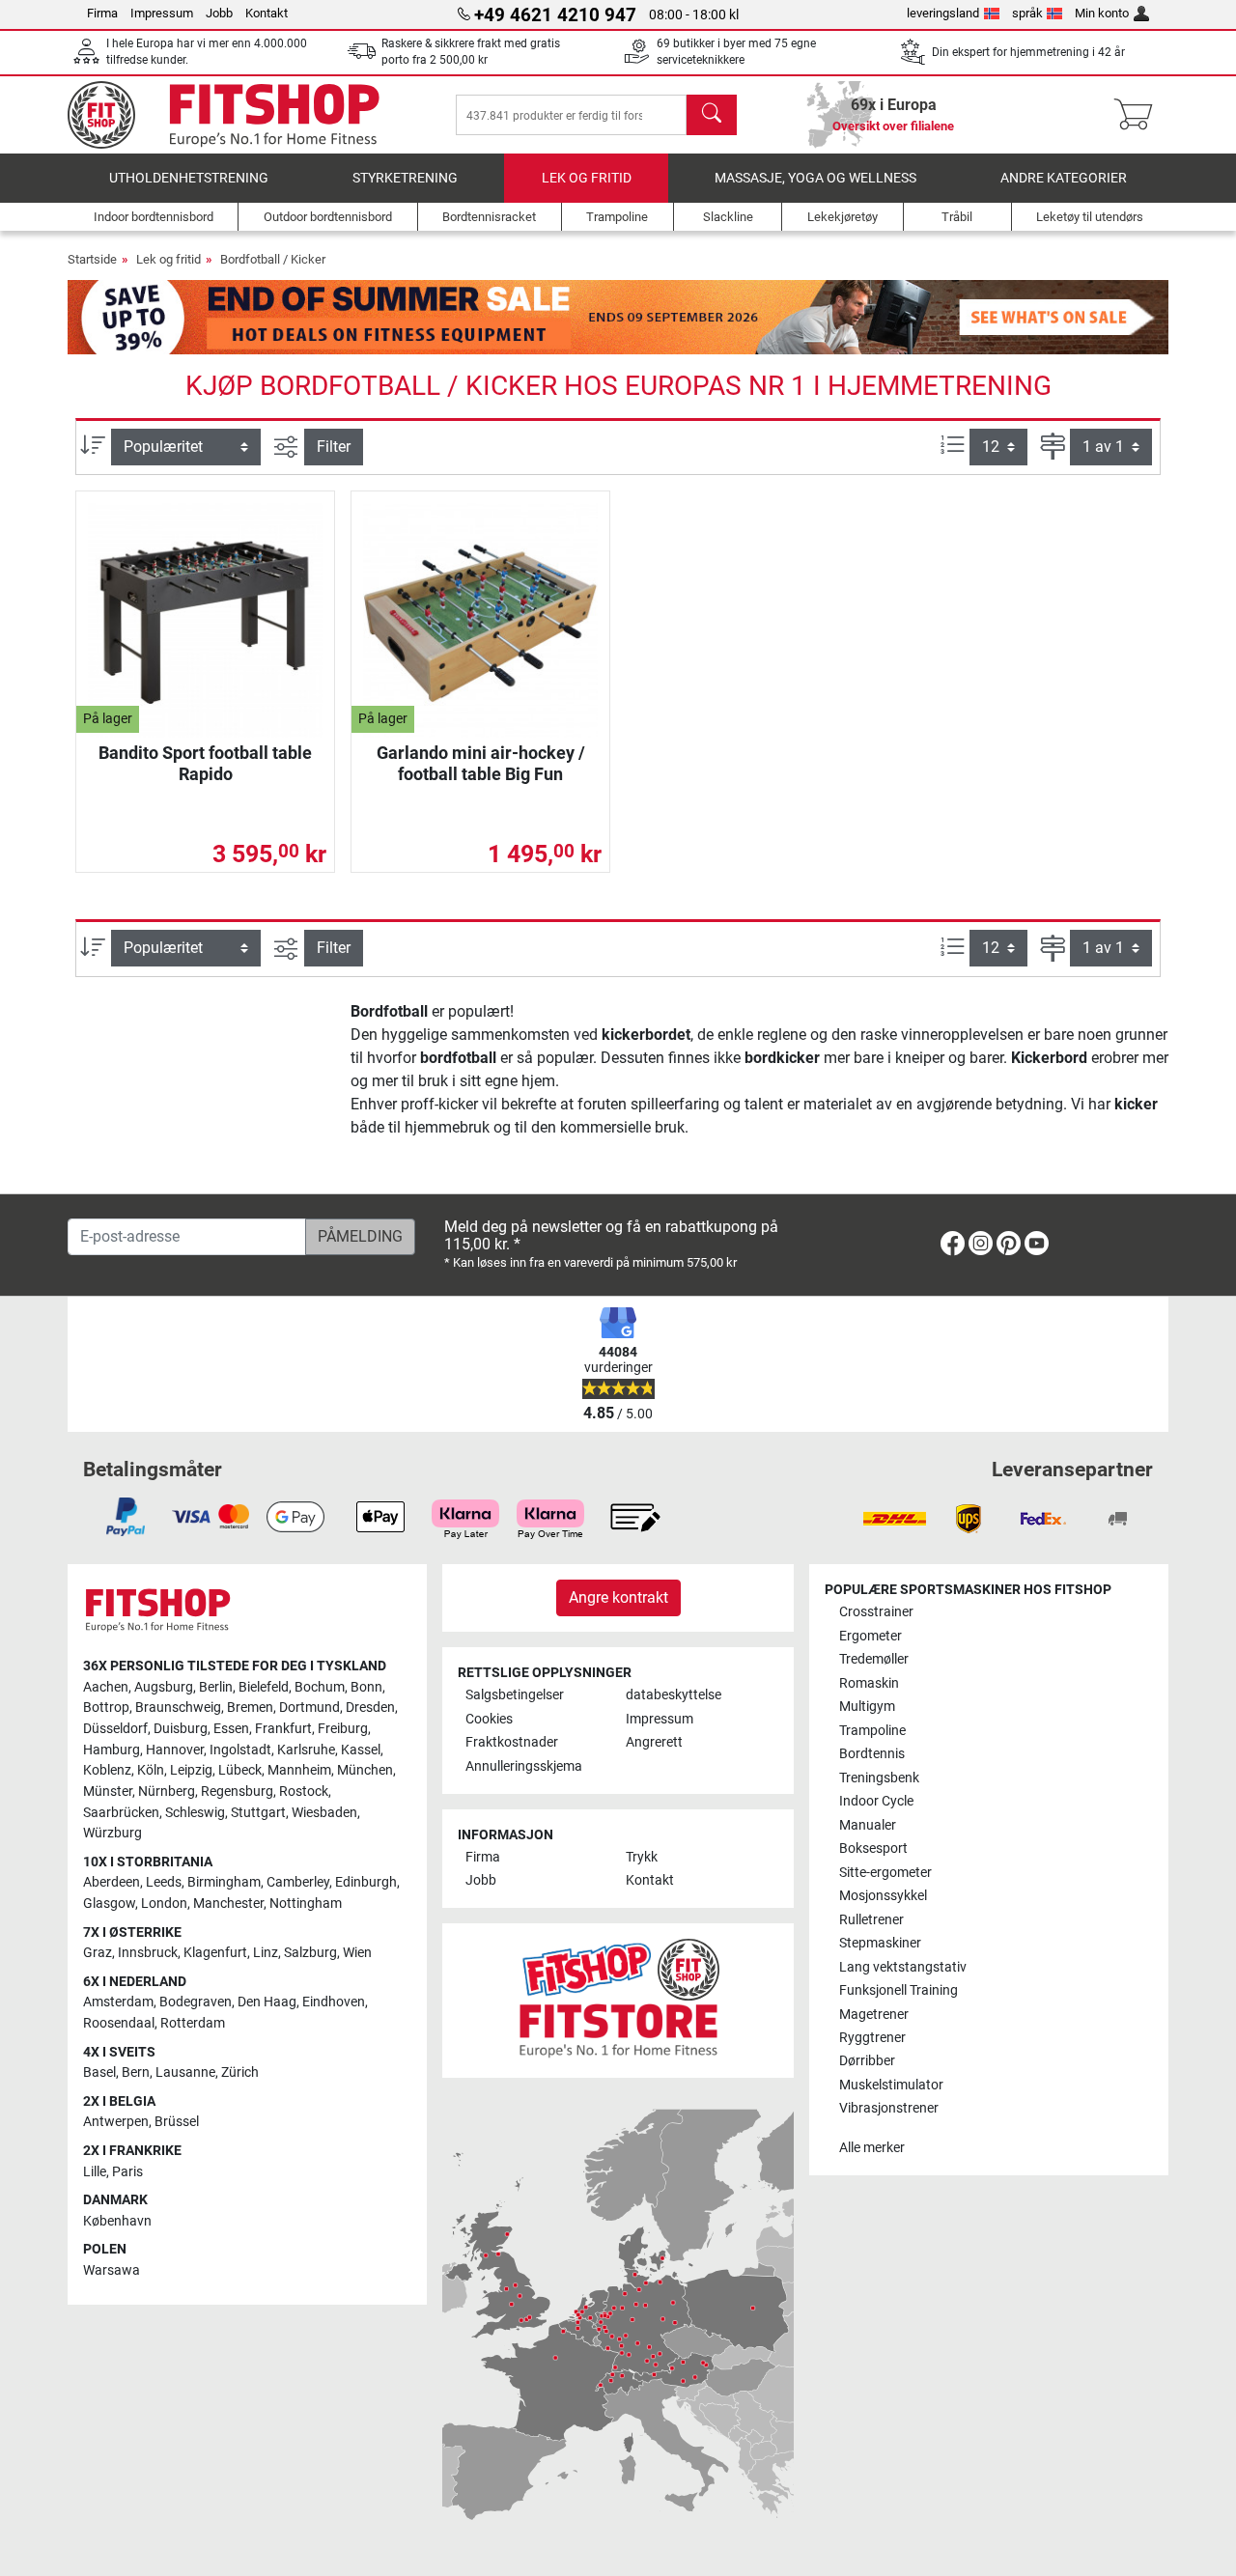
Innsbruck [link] (148, 1953)
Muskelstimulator (891, 2085)
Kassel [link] (361, 1750)
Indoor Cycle (876, 1801)
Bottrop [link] (106, 1708)
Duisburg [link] (181, 1729)
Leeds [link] (164, 1882)
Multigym (867, 1707)
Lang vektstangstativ (903, 1967)
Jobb (219, 13)
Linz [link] (266, 1953)
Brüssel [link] (177, 2122)
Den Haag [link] (267, 2002)
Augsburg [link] (164, 1687)
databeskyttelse (674, 1695)
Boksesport (873, 1848)
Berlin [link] (216, 1687)
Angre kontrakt (618, 1597)
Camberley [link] (298, 1882)
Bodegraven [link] (196, 2002)
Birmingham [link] (224, 1882)
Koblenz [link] (107, 1770)
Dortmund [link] (309, 1708)
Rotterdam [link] (193, 2023)
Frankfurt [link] (283, 1729)
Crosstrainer (876, 1612)
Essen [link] (231, 1729)
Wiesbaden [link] (324, 1813)
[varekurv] (1139, 115)
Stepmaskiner (880, 1943)
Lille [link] (95, 2172)
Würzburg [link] (112, 1833)
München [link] (365, 1770)
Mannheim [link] (299, 1770)
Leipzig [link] (191, 1770)
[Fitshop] (239, 113)
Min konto (1102, 13)
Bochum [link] (320, 1687)
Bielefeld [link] (264, 1687)
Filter (334, 447)
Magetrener (874, 2015)
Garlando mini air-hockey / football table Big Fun (481, 763)
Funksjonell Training (899, 1990)
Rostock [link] (304, 1792)
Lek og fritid (587, 178)
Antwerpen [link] (116, 2122)
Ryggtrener (872, 2038)
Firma (102, 13)
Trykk (642, 1857)
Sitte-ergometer (885, 1873)
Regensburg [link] (237, 1792)
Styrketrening (405, 178)
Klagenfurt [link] (215, 1953)
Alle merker (872, 2148)
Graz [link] (98, 1953)
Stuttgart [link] (258, 1813)
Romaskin (869, 1683)
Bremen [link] (250, 1708)
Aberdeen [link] (112, 1882)
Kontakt (267, 13)
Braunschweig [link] (178, 1708)
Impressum (162, 13)
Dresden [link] (370, 1708)
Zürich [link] (240, 2072)
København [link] (117, 2221)
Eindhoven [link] (334, 2002)
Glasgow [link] (109, 1904)
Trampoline (872, 1731)
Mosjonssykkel (883, 1896)
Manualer (868, 1825)
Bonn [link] (366, 1687)
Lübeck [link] (240, 1770)
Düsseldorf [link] (115, 1729)
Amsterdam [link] (118, 2002)
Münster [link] (108, 1792)
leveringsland (943, 13)
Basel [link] (99, 2072)
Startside (92, 259)
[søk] (712, 115)
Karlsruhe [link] (306, 1750)
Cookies (489, 1719)
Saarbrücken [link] (121, 1813)
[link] (953, 1247)
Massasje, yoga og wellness (815, 178)
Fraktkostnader (512, 1742)
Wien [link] (357, 1953)
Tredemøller (874, 1659)
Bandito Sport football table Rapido (205, 763)
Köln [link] (151, 1770)
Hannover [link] (175, 1750)
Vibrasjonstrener (889, 2108)
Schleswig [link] (195, 1813)
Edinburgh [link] (366, 1882)
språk (1027, 13)
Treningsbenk (879, 1778)
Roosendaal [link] (119, 2023)
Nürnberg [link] (167, 1792)
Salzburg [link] (310, 1953)
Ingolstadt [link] (240, 1750)
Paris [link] (127, 2172)
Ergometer (871, 1636)
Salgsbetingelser (515, 1695)
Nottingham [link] (306, 1904)
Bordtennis (872, 1754)
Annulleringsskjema (524, 1766)
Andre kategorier (1064, 178)
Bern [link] (136, 2072)
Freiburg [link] (343, 1729)
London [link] (164, 1904)
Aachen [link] (106, 1687)
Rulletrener (871, 1920)
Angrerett (654, 1742)
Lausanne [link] (185, 2072)
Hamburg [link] (112, 1750)
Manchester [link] (228, 1904)
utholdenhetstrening (189, 178)
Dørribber (867, 2061)
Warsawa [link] (112, 2270)
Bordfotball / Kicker (273, 259)
